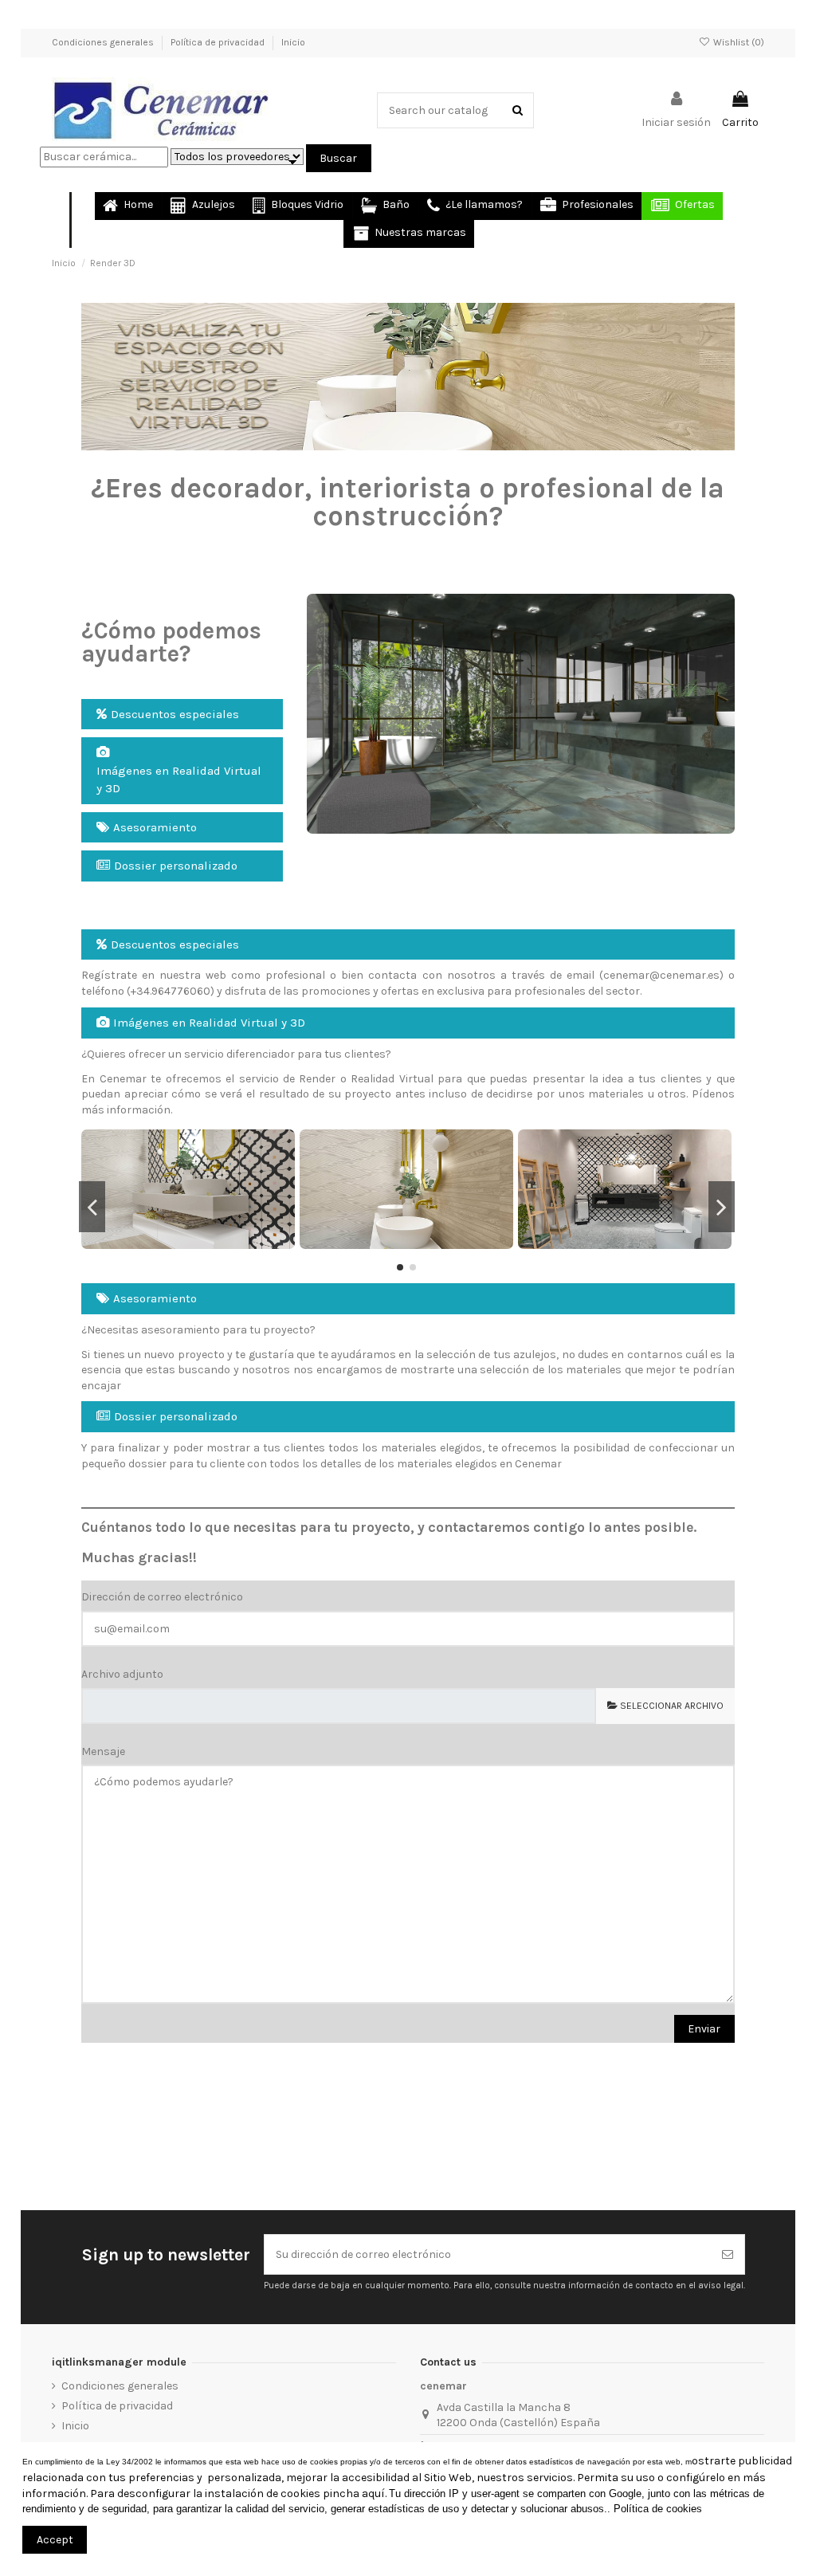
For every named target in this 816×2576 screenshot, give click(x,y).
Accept (55, 2540)
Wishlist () (738, 42)
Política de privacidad (219, 42)
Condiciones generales (104, 42)
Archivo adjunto (122, 1674)
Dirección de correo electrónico (162, 1597)
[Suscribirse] (728, 2254)
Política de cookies (658, 2509)
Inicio (293, 42)
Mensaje (103, 1751)
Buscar (338, 158)
